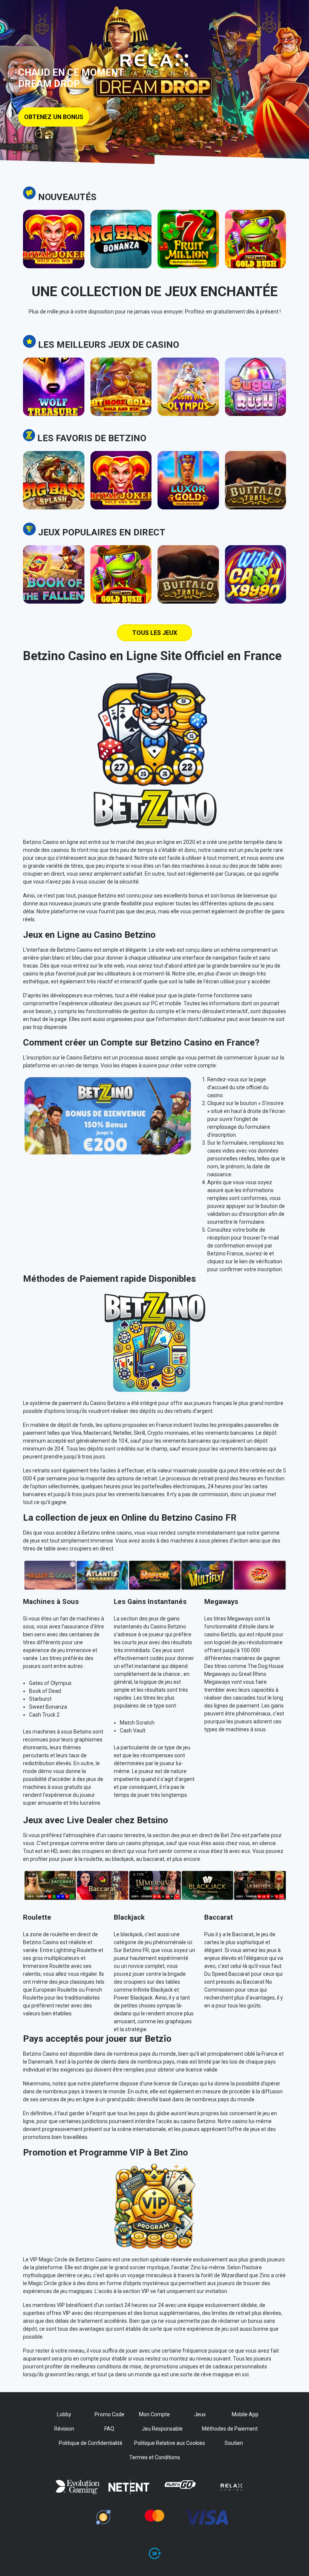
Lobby (64, 2414)
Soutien (234, 2443)
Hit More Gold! (121, 375)
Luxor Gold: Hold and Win (188, 468)
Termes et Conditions (155, 2457)
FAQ (109, 2429)
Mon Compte (154, 2414)
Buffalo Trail (255, 468)
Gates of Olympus (188, 375)
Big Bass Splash (54, 468)
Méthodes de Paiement (230, 2429)
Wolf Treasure (54, 375)
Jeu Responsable (162, 2429)
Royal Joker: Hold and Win (54, 227)
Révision (64, 2429)
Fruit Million (188, 227)
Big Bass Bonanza (121, 227)
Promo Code (109, 2414)
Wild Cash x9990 (255, 563)
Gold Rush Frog (255, 227)
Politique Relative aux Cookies (170, 2443)
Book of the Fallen (54, 563)
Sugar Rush (255, 375)
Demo (54, 256)
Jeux (200, 2414)
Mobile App (245, 2414)
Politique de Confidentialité (91, 2443)
